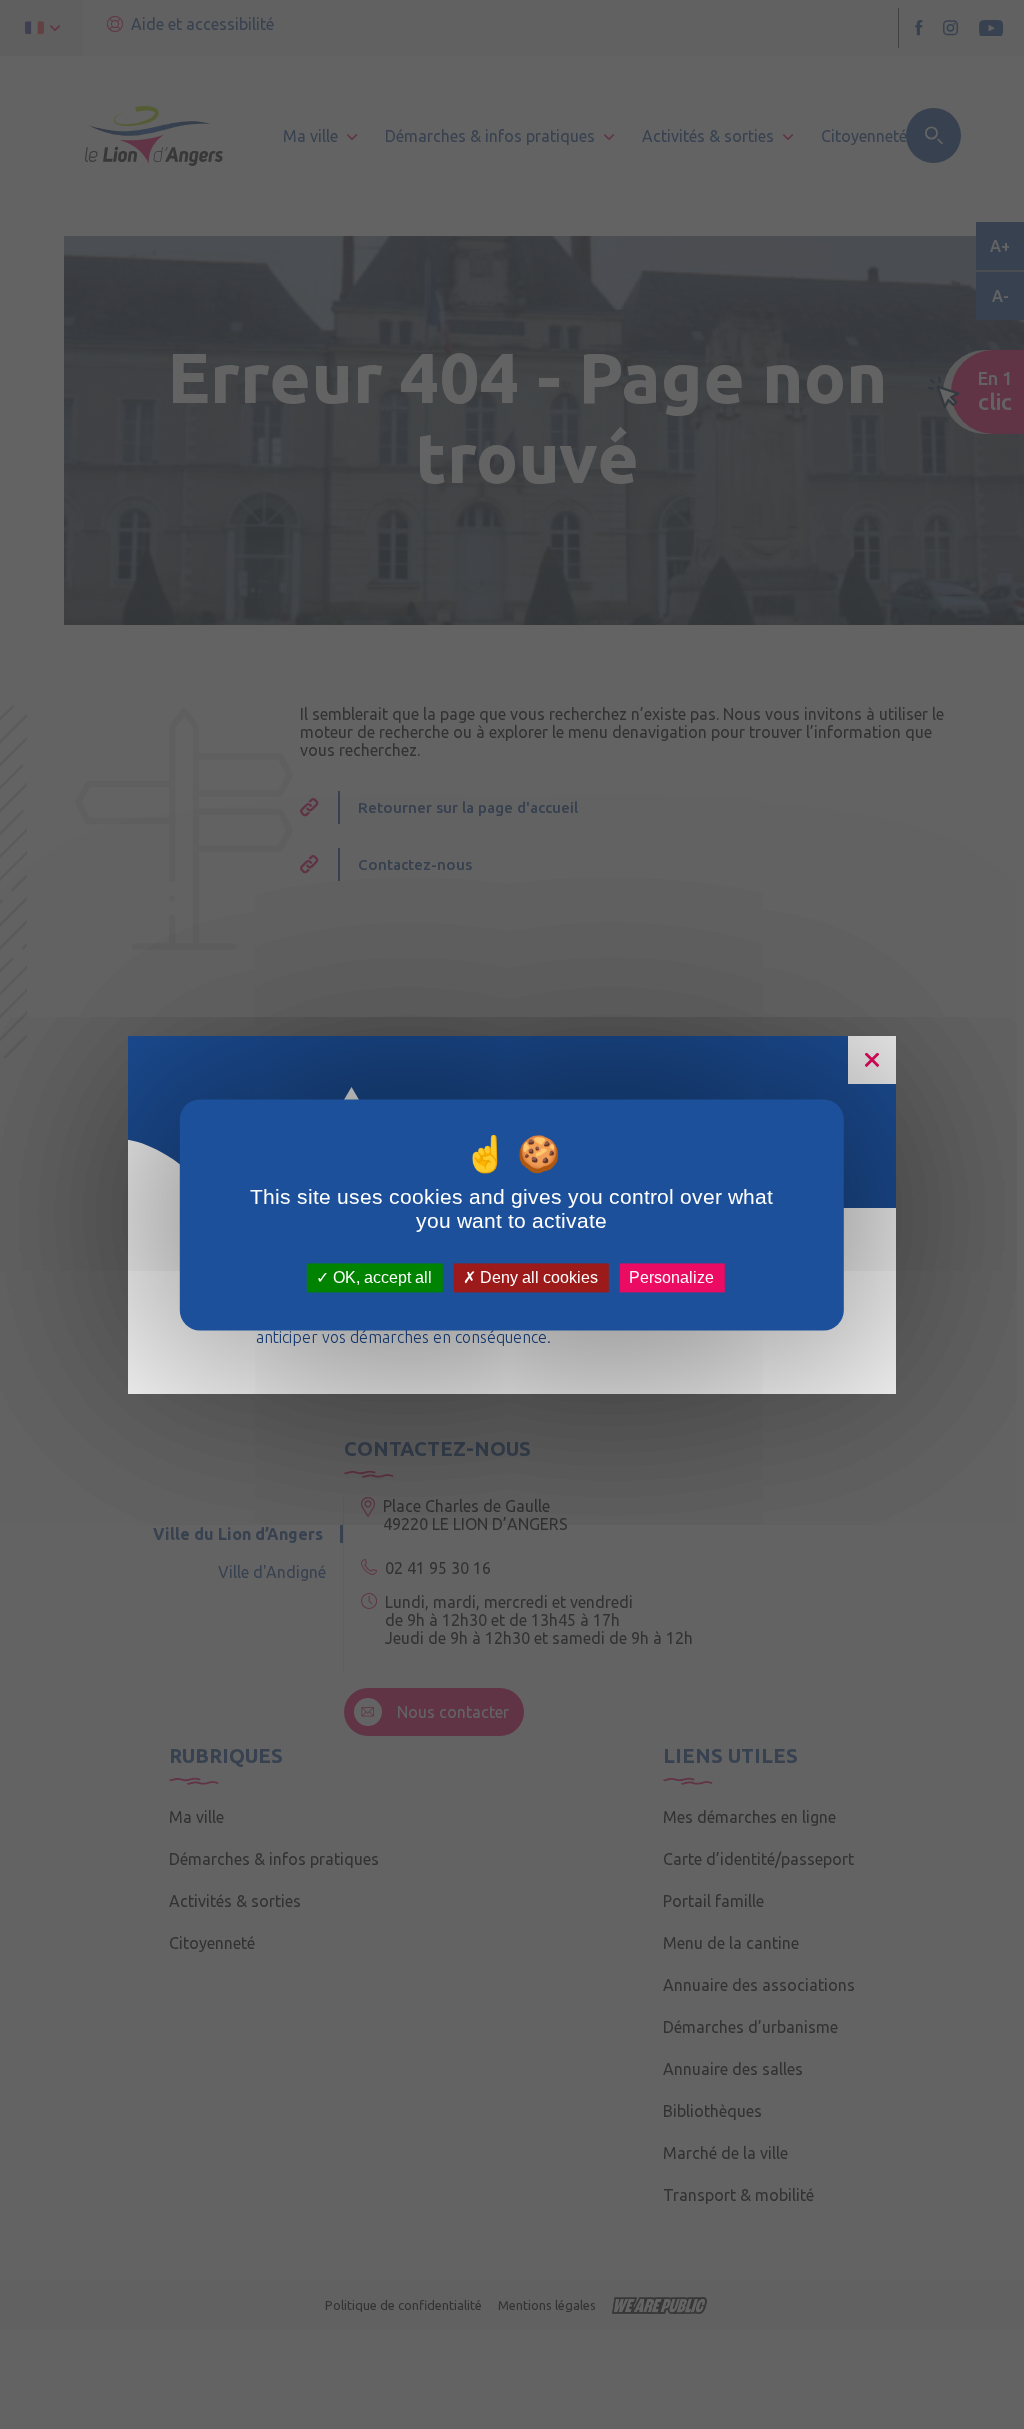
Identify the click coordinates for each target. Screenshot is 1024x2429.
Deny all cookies (537, 1277)
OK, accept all (380, 1277)
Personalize (671, 1277)
